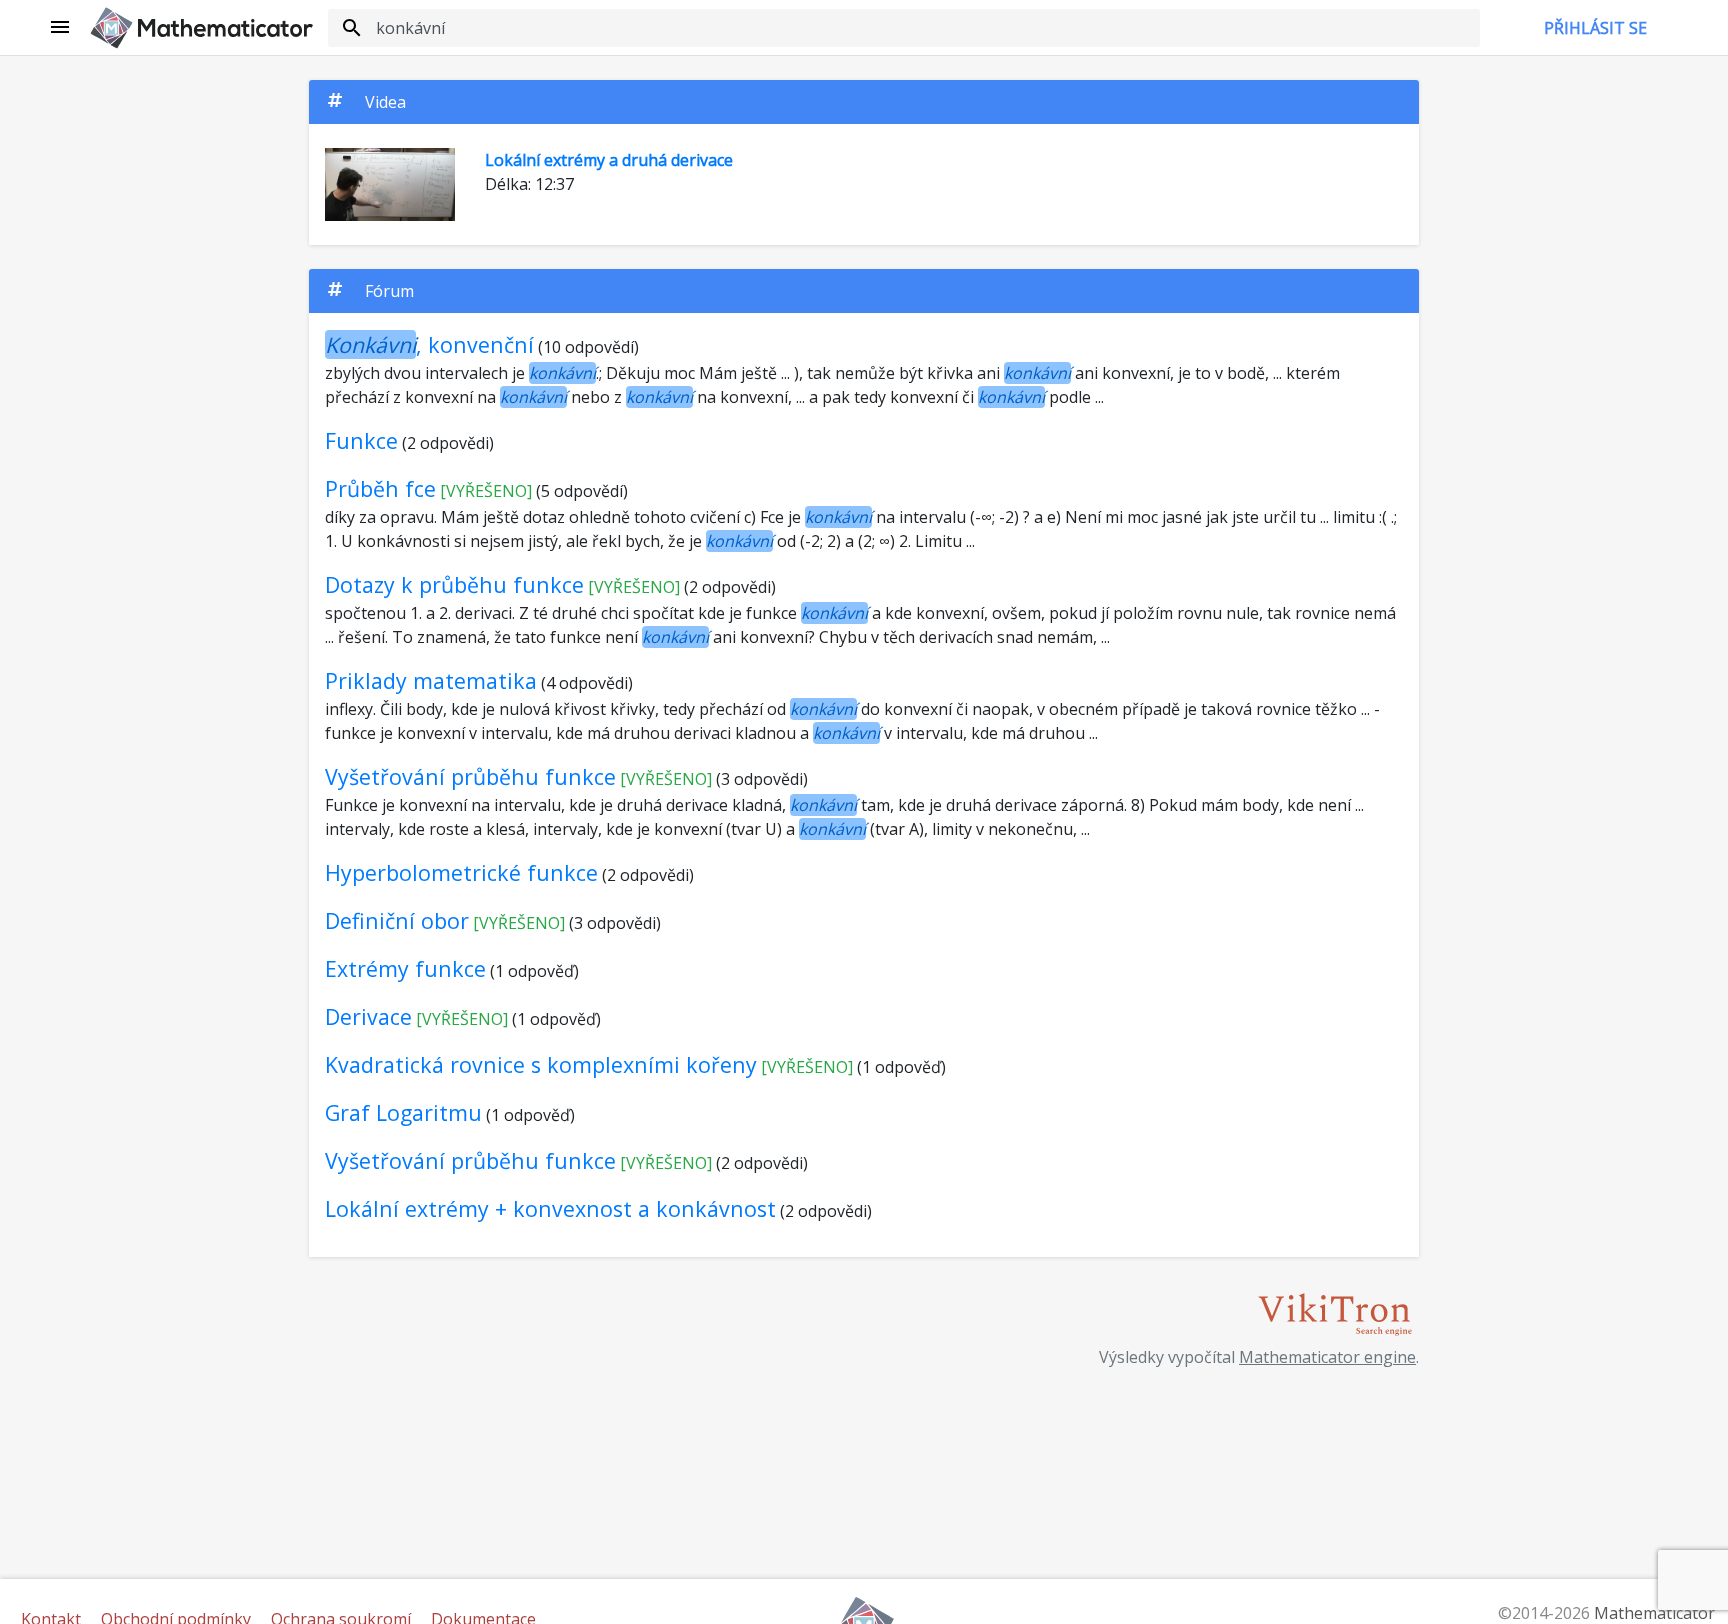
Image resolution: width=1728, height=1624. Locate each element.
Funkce (361, 440)
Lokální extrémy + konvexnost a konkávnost (550, 1208)
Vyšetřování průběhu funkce (470, 776)
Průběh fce (380, 488)
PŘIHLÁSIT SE (1595, 28)
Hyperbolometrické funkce (461, 872)
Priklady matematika (431, 680)
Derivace (368, 1016)
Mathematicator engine (1327, 1357)
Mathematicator (1654, 1613)
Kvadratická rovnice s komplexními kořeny (541, 1064)
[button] (61, 28)
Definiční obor (397, 920)
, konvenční (429, 344)
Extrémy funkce (405, 968)
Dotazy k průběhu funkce (454, 584)
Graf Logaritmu (403, 1112)
